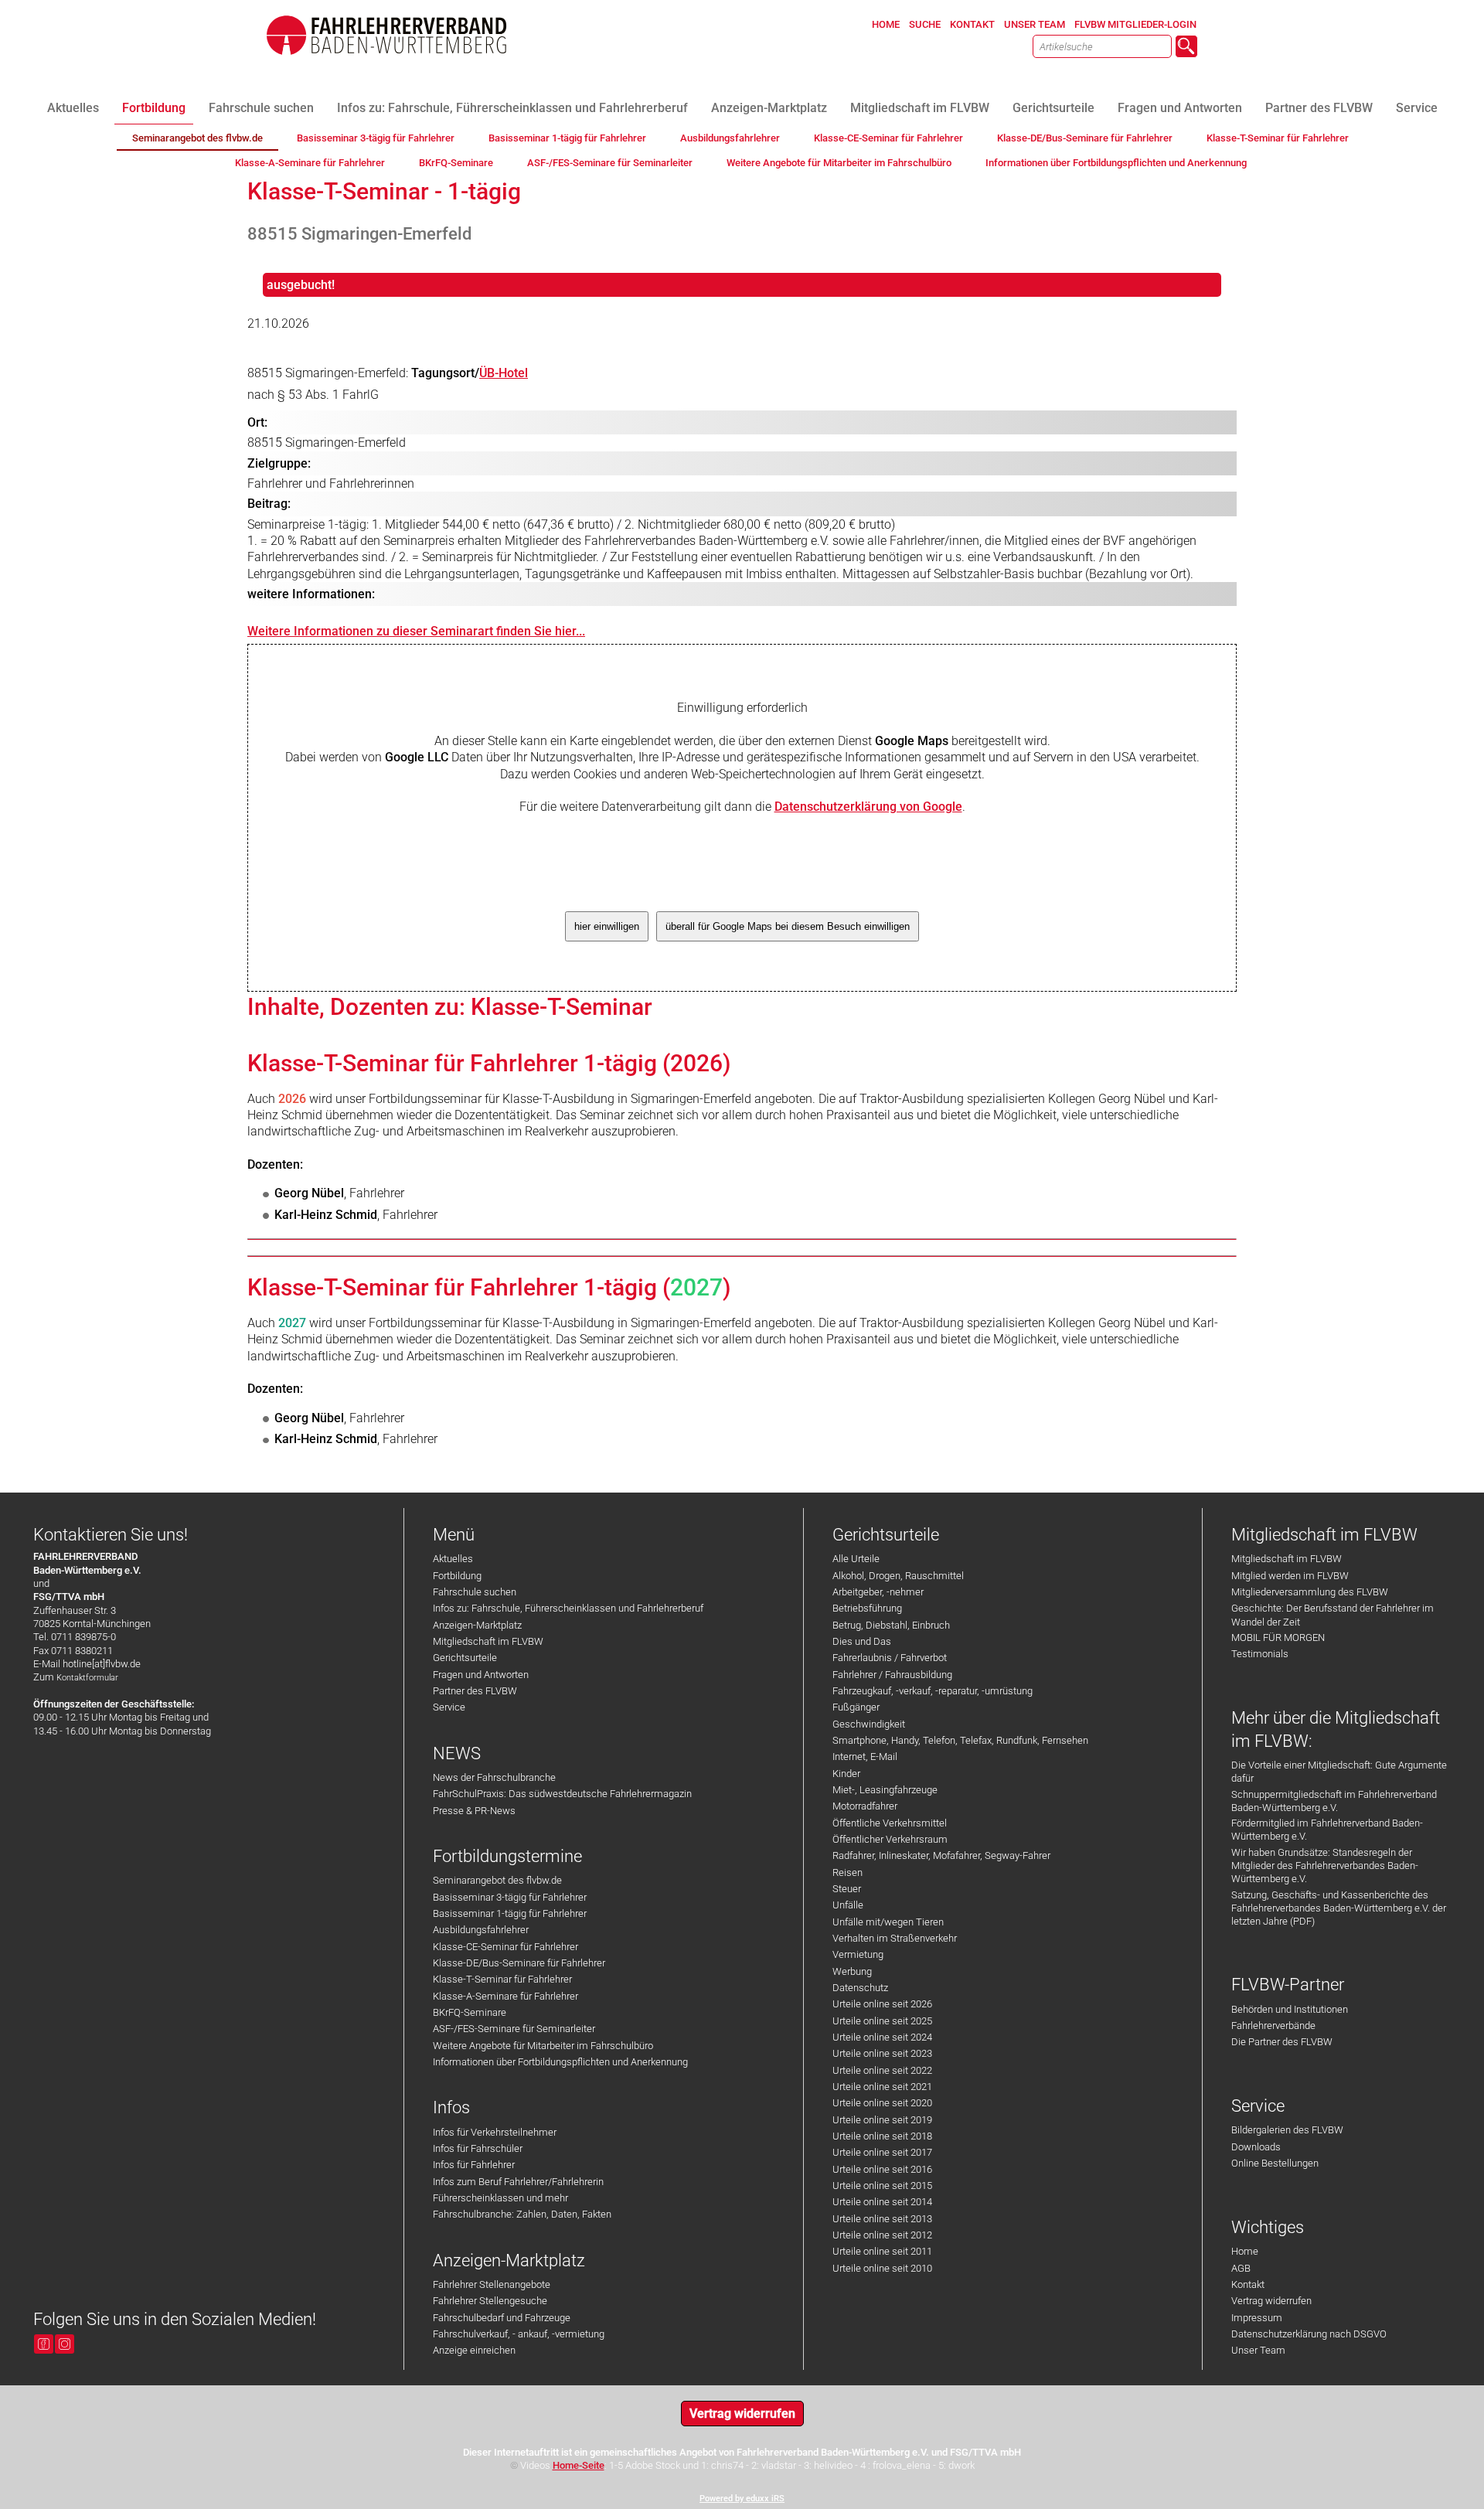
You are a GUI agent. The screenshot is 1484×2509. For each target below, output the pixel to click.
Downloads (1256, 2147)
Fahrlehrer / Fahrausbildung (892, 1675)
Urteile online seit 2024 (882, 2037)
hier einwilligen (607, 926)
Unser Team (1258, 2350)
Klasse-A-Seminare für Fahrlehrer (505, 1996)
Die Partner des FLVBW (1282, 2042)
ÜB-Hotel (504, 373)
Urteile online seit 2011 (882, 2251)
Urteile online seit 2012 (882, 2235)
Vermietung (858, 1954)
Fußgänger (856, 1707)
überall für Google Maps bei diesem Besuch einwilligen (788, 926)
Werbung (852, 1971)
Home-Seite (579, 2465)
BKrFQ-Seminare (470, 2012)
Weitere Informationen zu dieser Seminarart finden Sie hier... (416, 631)
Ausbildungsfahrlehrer (481, 1930)
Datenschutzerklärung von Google (868, 807)
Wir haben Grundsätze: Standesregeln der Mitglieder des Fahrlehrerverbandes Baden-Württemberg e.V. (1325, 1866)
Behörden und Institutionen (1290, 2009)
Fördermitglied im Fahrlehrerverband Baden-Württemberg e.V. (1327, 1830)
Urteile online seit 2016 (882, 2169)
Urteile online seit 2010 (882, 2268)
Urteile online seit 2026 (882, 2004)
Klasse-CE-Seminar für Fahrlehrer (505, 1947)
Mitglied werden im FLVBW (1290, 1576)
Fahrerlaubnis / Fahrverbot (890, 1658)
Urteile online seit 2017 (882, 2152)
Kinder (846, 1774)
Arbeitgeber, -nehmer (878, 1592)
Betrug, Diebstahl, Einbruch (891, 1625)
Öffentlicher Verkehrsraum (890, 1839)
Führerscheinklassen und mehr (500, 2198)
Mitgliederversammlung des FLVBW (1310, 1592)
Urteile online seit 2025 (882, 2021)
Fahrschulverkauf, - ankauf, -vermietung (519, 2334)
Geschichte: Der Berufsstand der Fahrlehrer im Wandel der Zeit (1333, 1615)
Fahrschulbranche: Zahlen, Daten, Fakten (522, 2214)
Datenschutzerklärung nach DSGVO (1309, 2334)
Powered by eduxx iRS (742, 2499)
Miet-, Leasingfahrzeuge (885, 1790)
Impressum (1257, 2318)
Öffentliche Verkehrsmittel (890, 1823)
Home (1245, 2251)
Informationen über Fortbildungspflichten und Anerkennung (560, 2062)
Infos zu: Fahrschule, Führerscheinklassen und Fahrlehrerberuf (568, 1608)
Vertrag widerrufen (1271, 2301)
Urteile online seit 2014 (882, 2202)
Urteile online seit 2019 (882, 2120)
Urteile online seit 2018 (882, 2136)
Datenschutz (860, 1988)
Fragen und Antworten (481, 1675)
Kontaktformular (87, 1678)
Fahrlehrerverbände (1273, 2026)
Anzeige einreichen (474, 2350)
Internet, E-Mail (865, 1757)
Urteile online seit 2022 (882, 2070)
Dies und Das (862, 1641)
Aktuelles (453, 1559)
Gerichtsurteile (465, 1658)
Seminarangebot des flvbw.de (497, 1880)
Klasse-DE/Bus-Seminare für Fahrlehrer (519, 1963)
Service (449, 1707)
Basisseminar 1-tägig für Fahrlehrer (510, 1913)
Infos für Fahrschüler (478, 2148)
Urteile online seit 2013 (882, 2219)
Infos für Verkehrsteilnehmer (495, 2132)
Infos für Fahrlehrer (474, 2165)
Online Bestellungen (1275, 2163)
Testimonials (1260, 1654)
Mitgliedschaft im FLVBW (488, 1641)
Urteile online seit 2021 (882, 2087)
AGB (1241, 2268)
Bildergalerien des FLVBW (1287, 2130)
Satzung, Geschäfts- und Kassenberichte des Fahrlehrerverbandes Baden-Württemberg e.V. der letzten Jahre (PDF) (1339, 1908)
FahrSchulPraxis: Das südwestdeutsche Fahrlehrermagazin (562, 1794)
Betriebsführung (867, 1608)
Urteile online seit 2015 (882, 2186)
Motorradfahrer (865, 1806)
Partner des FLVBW (475, 1691)
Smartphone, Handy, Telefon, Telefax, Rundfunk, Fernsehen (960, 1740)
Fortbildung (457, 1576)
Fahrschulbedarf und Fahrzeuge (502, 2318)
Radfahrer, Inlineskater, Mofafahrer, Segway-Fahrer (941, 1855)
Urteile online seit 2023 (882, 2053)
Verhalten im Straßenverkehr (895, 1938)
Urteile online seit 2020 (882, 2103)
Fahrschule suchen (475, 1592)
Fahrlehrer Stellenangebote (492, 2284)
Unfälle (848, 1905)
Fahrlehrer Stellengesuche (490, 2301)
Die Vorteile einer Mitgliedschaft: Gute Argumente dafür (1339, 1772)
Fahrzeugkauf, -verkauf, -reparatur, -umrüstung (933, 1691)
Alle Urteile (856, 1559)
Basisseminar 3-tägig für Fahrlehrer (510, 1897)
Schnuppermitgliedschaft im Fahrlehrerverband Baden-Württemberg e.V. (1334, 1801)
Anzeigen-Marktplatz (477, 1625)
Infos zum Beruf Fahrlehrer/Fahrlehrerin (518, 2182)
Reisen (848, 1872)
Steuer (847, 1889)
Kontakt (1248, 2284)
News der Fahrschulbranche (494, 1777)
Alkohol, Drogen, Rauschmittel (898, 1576)
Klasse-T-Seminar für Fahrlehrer (502, 1979)
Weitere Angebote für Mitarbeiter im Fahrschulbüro (543, 2046)
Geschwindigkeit (869, 1724)
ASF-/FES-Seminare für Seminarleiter (514, 2029)
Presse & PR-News (474, 1811)
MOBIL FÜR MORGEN (1278, 1637)
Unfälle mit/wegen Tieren (888, 1922)
